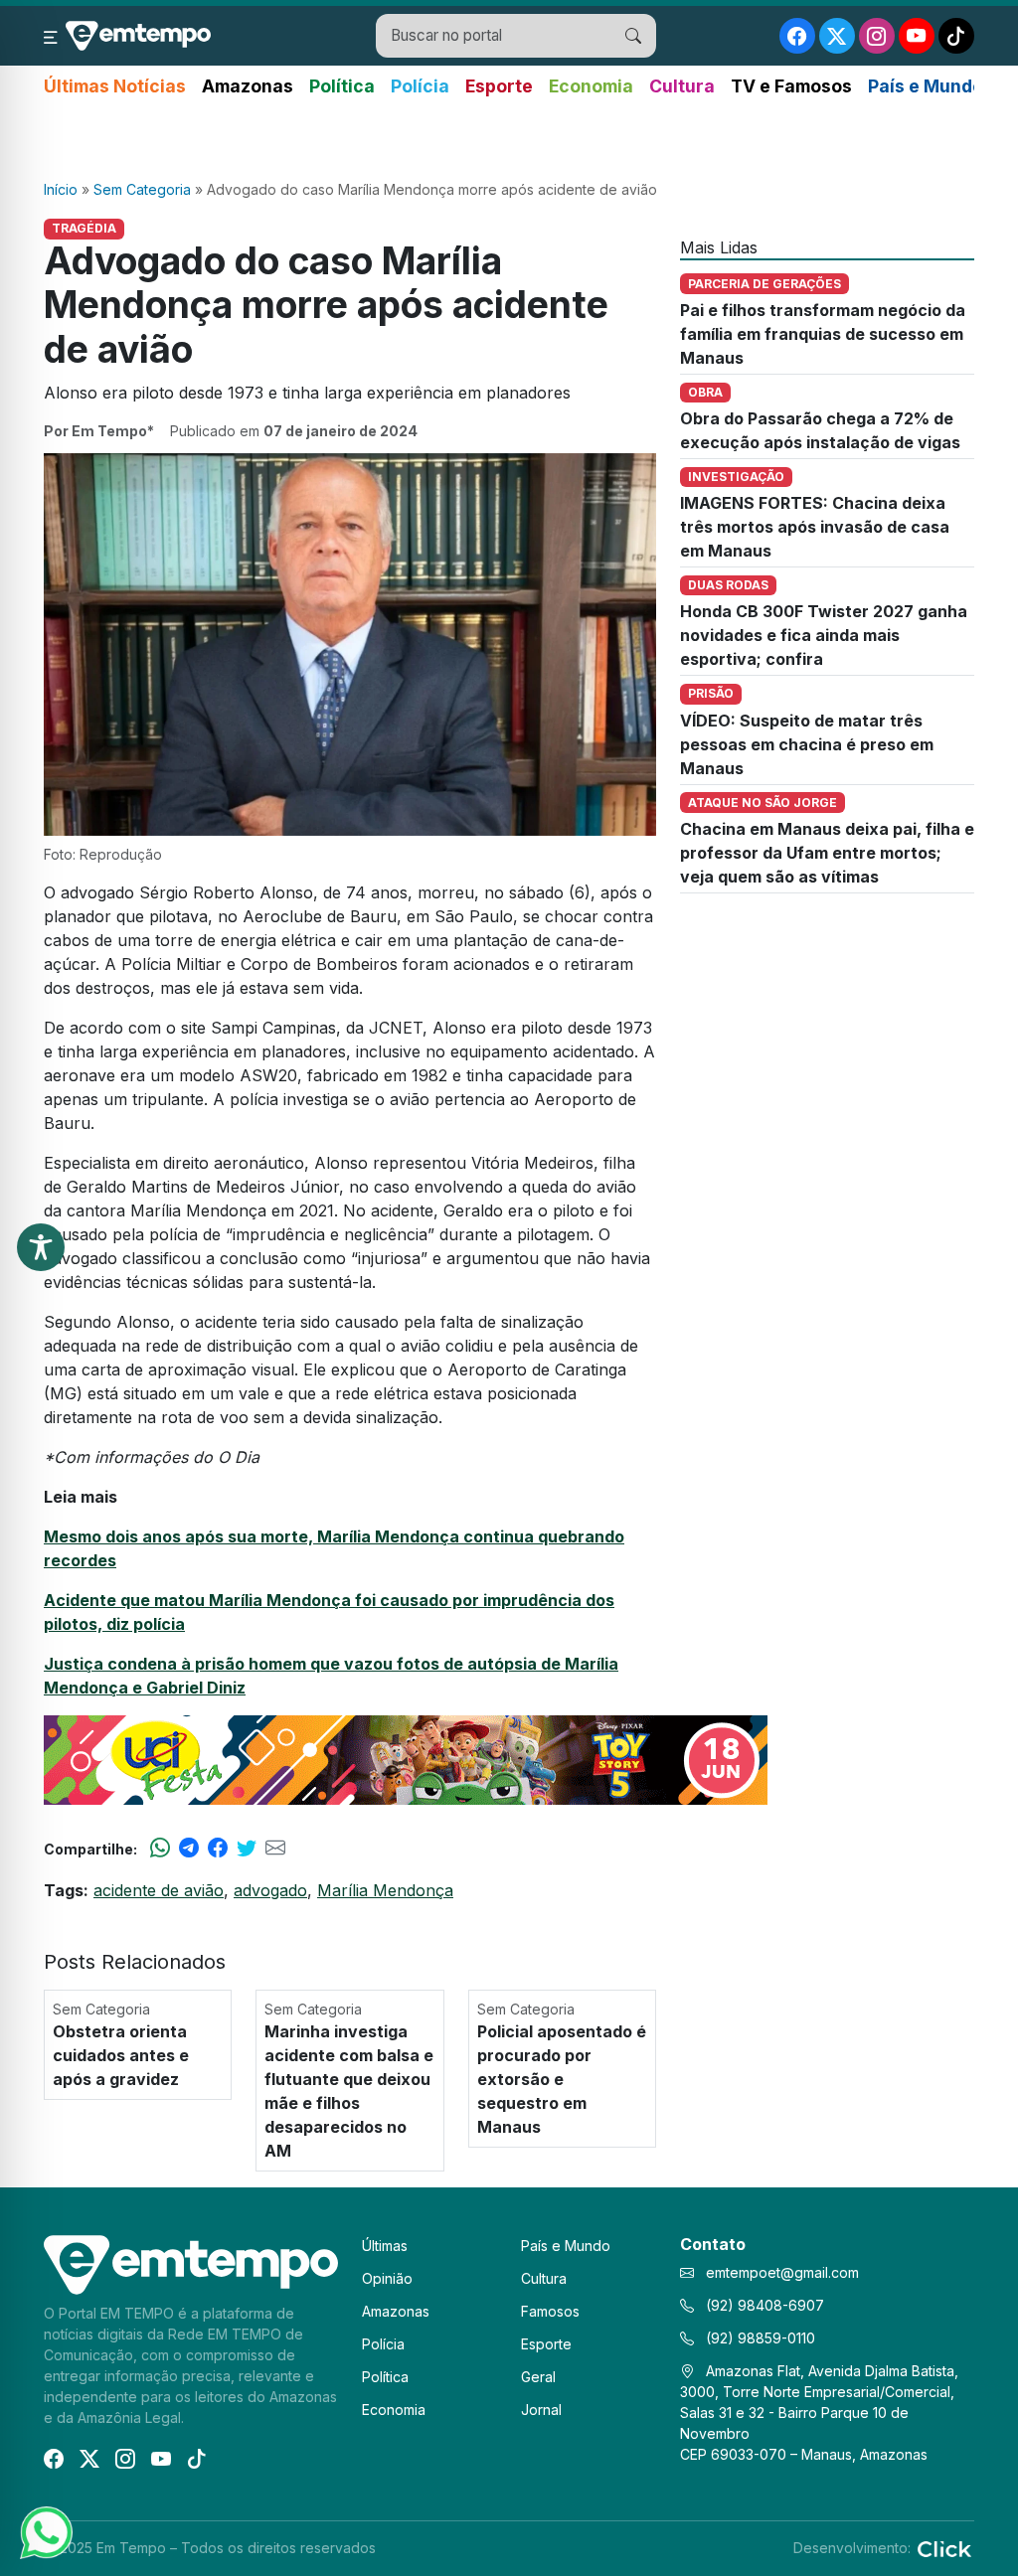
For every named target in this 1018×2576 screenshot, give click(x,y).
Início (61, 189)
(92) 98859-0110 (759, 2338)
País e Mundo (926, 86)
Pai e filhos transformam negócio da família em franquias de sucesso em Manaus (823, 334)
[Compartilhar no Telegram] (189, 1849)
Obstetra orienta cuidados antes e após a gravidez (121, 2055)
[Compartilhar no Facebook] (218, 1849)
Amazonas (248, 86)
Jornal (541, 2410)
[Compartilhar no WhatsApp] (160, 1849)
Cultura (682, 86)
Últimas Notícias (115, 86)
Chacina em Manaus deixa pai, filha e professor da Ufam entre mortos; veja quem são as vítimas (827, 853)
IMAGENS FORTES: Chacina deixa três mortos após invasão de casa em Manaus (815, 527)
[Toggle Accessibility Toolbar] (41, 1247)
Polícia (420, 86)
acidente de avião (159, 1890)
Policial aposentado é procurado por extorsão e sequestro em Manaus (562, 2079)
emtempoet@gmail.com (782, 2272)
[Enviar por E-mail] (275, 1849)
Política (342, 86)
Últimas (385, 2246)
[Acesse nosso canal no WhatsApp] (45, 2531)
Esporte (499, 86)
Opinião (387, 2278)
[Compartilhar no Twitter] (247, 1849)
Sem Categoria (142, 189)
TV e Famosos (791, 86)
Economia (591, 86)
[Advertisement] (509, 140)
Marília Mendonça (385, 1890)
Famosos (550, 2311)
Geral (538, 2377)
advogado (270, 1890)
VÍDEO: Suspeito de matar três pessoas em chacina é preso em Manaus (807, 744)
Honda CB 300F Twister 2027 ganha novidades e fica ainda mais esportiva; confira (824, 635)
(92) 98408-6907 (763, 2305)
